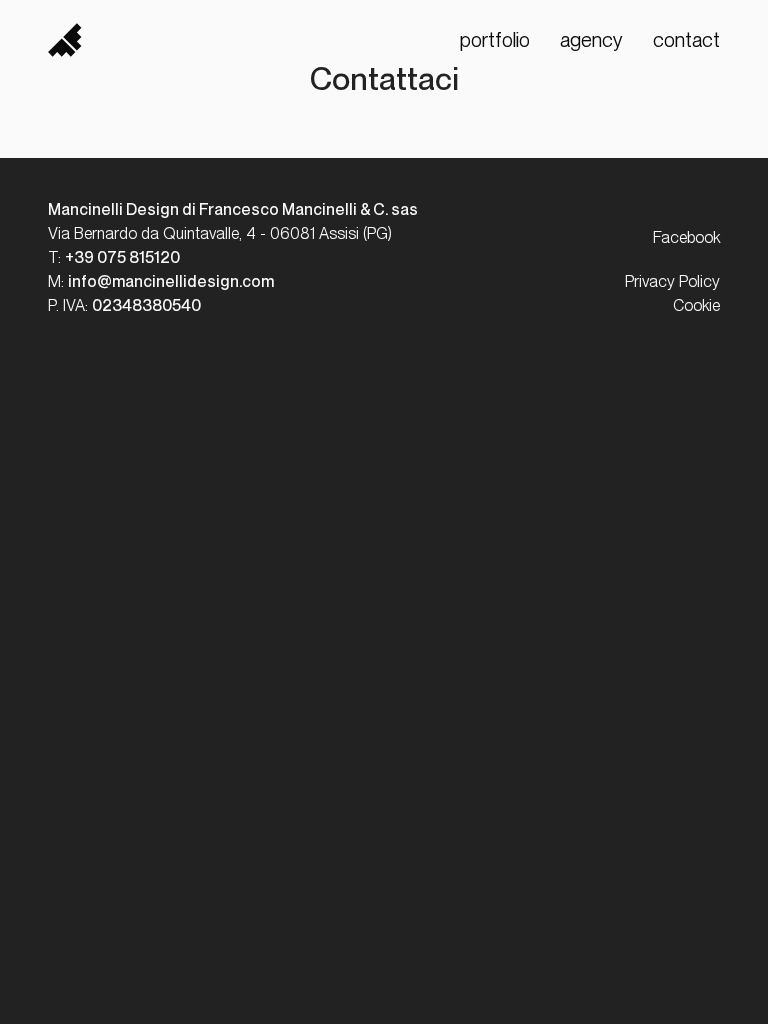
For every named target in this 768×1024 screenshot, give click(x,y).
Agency (591, 40)
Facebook (686, 237)
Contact (686, 40)
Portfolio (495, 40)
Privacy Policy (672, 281)
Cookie (696, 305)
